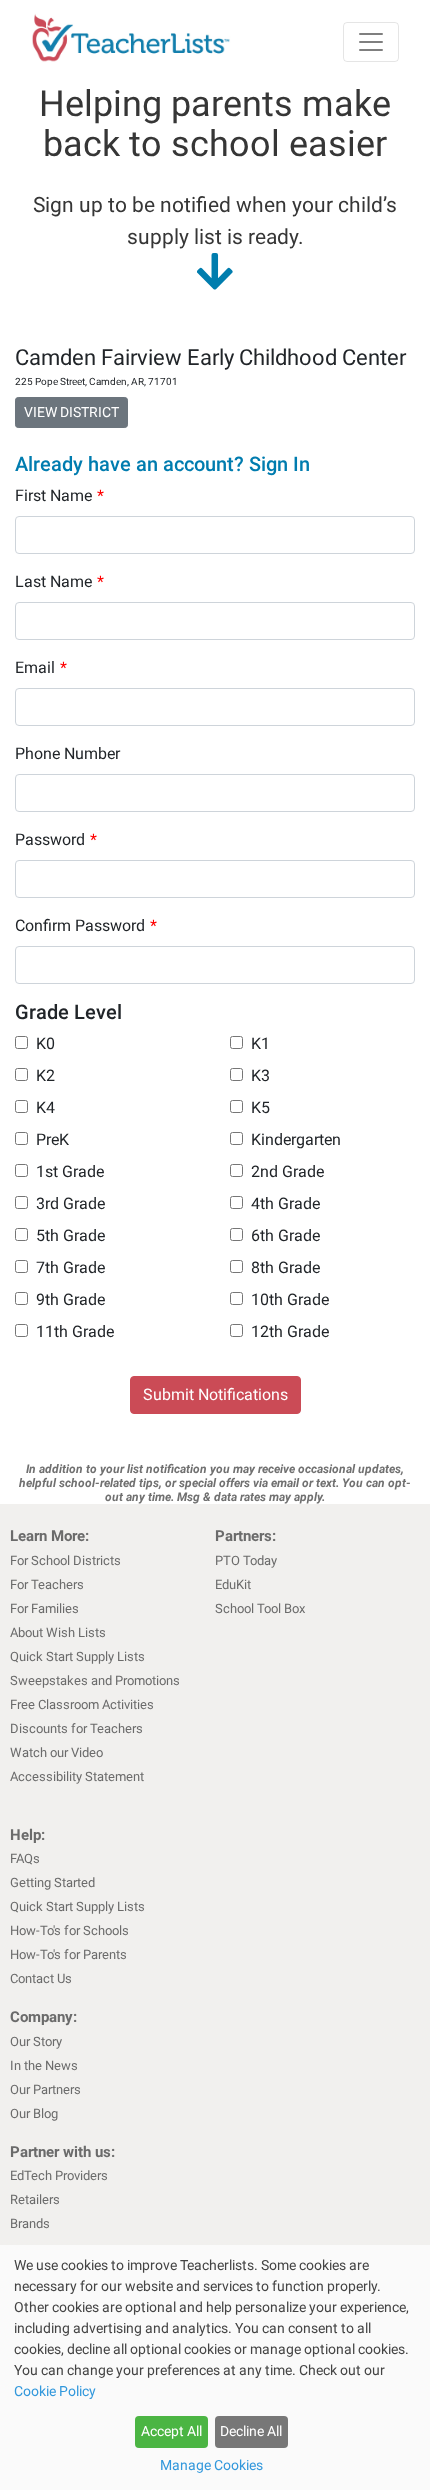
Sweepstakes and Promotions (95, 1680)
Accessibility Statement (77, 1776)
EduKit (233, 1584)
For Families (44, 1608)
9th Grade (70, 1299)
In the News (44, 2065)
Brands (30, 2223)
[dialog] (215, 2367)
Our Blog (34, 2113)
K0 (45, 1043)
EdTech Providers (59, 2175)
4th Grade (285, 1203)
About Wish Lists (58, 1632)
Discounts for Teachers (76, 1728)
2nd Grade (287, 1171)
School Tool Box (260, 1608)
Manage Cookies (211, 2465)
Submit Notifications (215, 1394)
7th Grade (70, 1267)
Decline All (251, 2431)
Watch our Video (56, 1752)
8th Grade (285, 1267)
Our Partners (45, 2089)
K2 (45, 1075)
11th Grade (75, 1331)
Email (41, 667)
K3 (260, 1075)
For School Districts (65, 1560)
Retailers (35, 2199)
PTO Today (246, 1560)
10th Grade (290, 1299)
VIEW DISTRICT (71, 412)
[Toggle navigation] (371, 42)
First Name (59, 495)
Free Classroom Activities (82, 1704)
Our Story (36, 2041)
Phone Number (67, 753)
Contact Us (41, 1978)
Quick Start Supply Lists (77, 1656)
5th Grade (70, 1235)
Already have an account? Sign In (162, 464)
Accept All (171, 2431)
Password (56, 839)
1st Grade (70, 1171)
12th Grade (290, 1331)
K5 (260, 1107)
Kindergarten (296, 1139)
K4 (45, 1107)
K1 (260, 1043)
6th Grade (285, 1235)
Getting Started (52, 1882)
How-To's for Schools (69, 1930)
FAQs (25, 1858)
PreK (52, 1139)
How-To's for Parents (68, 1954)
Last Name (59, 581)
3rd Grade (70, 1203)
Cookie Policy (55, 2391)
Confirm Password (86, 925)
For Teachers (47, 1584)
